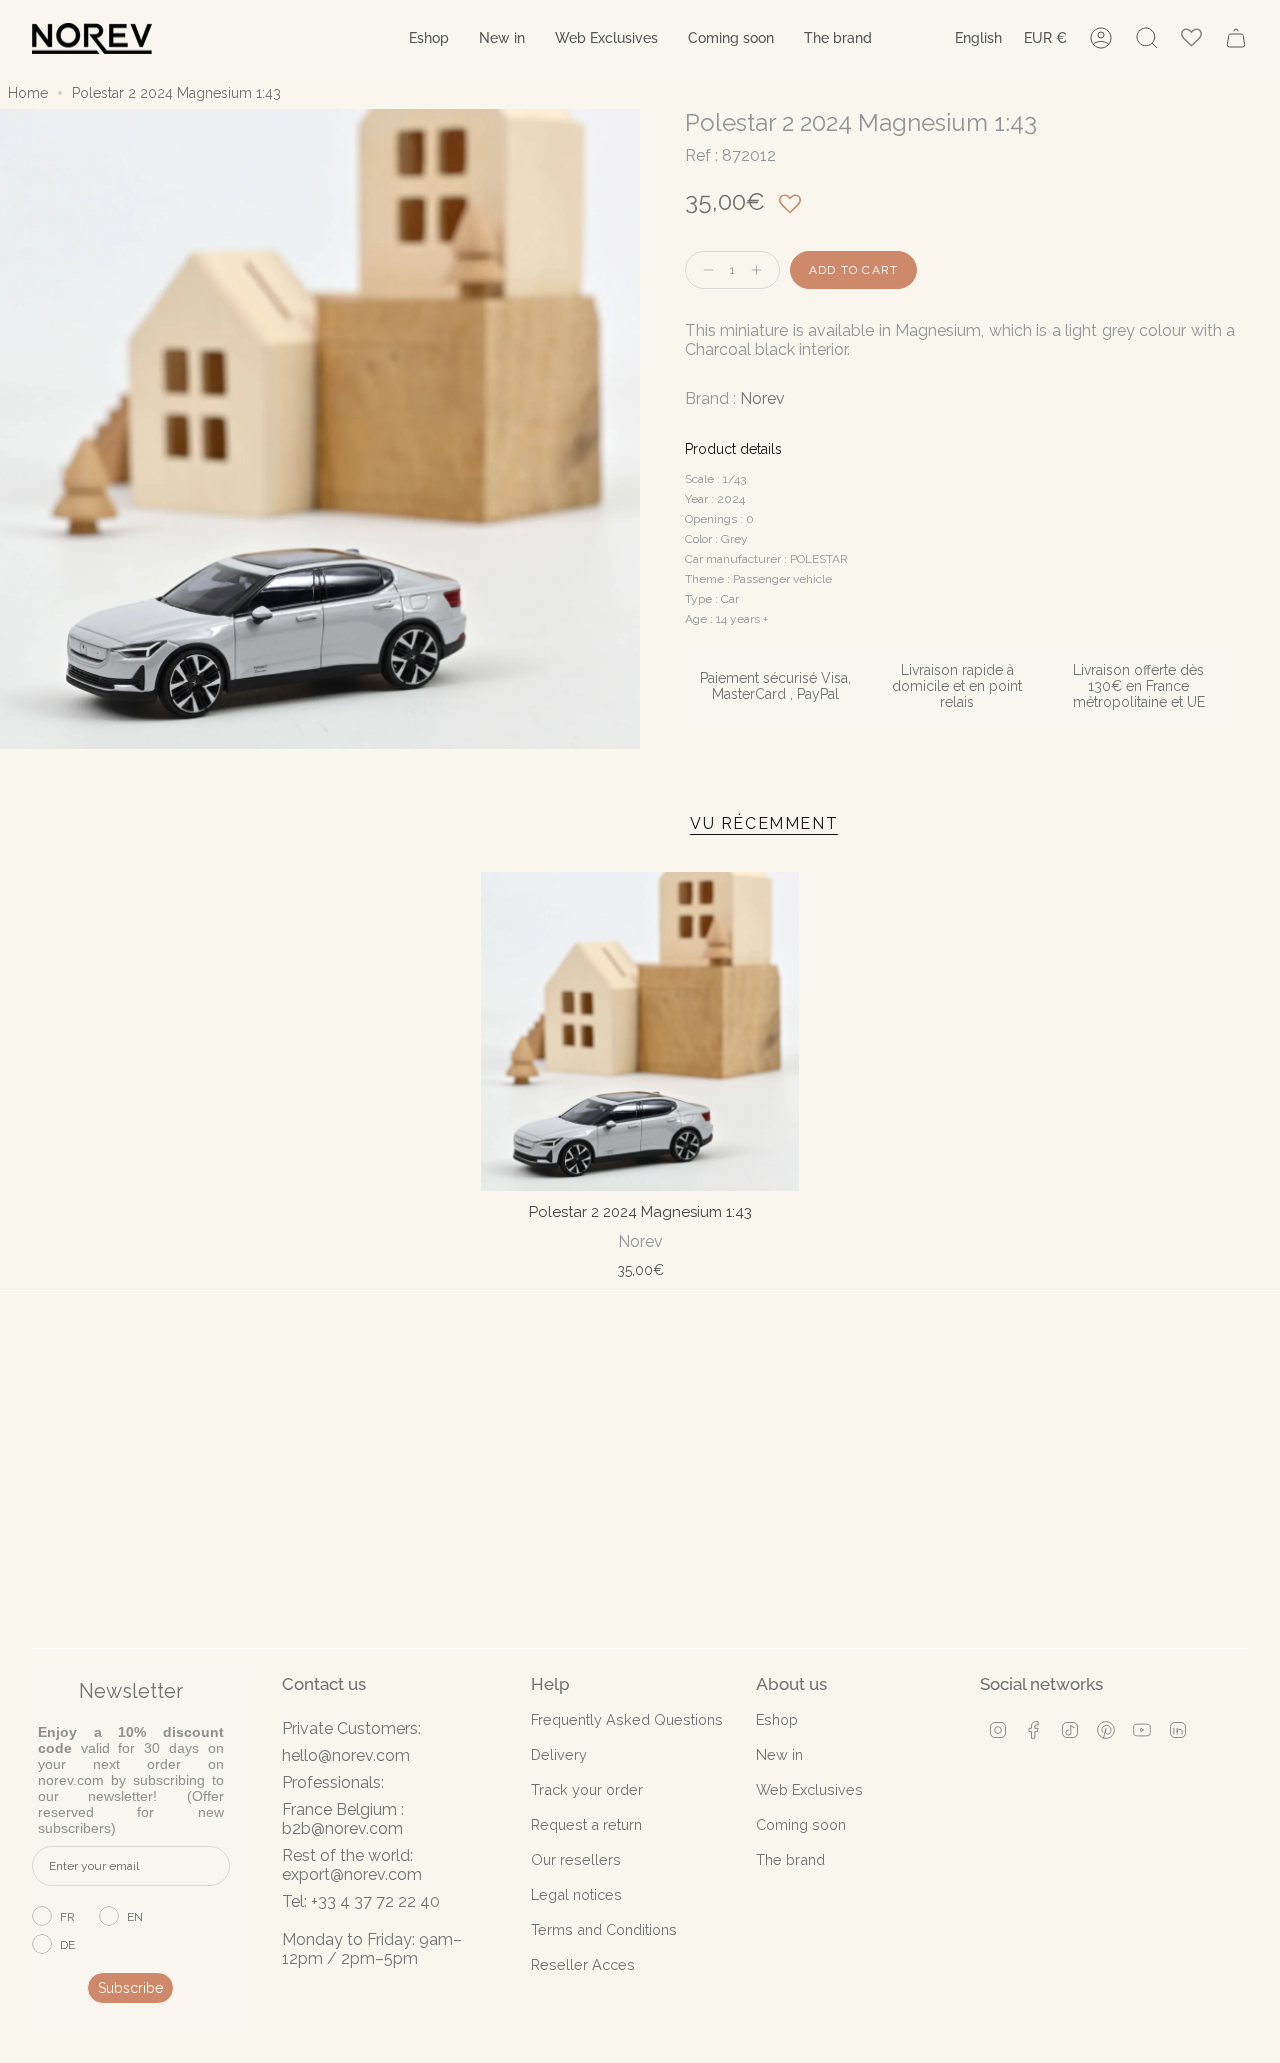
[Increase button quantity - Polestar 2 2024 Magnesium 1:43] (761, 270)
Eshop (777, 1719)
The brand (790, 1859)
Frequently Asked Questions (627, 1719)
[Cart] (1236, 38)
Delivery (559, 1754)
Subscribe (130, 1988)
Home (28, 93)
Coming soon (801, 1824)
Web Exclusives (809, 1789)
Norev (762, 398)
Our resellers (576, 1859)
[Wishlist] (1191, 38)
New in (779, 1754)
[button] (429, 38)
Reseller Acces (583, 1964)
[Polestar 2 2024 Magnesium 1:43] (640, 1031)
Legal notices (576, 1894)
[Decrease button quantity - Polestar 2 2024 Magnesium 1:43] (704, 270)
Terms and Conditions (604, 1929)
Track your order (587, 1789)
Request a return (586, 1824)
